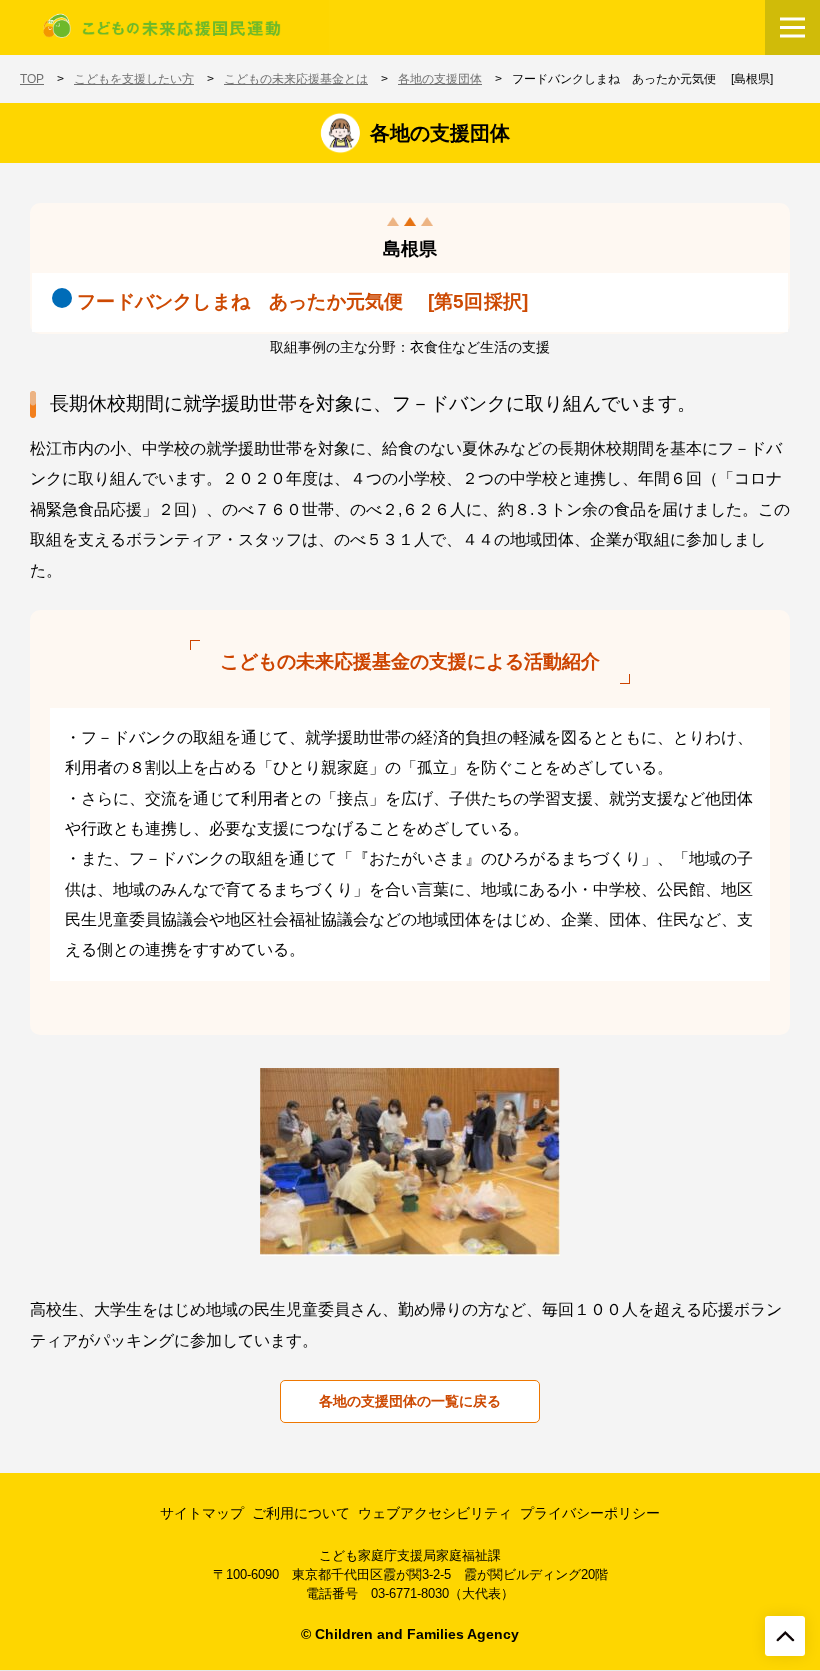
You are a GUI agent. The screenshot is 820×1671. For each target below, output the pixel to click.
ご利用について (301, 1513)
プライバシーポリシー (590, 1513)
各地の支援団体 (440, 79)
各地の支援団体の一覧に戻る (410, 1401)
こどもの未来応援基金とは (296, 79)
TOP (32, 79)
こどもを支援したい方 (134, 79)
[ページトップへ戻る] (785, 1636)
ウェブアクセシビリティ (435, 1513)
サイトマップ (202, 1513)
